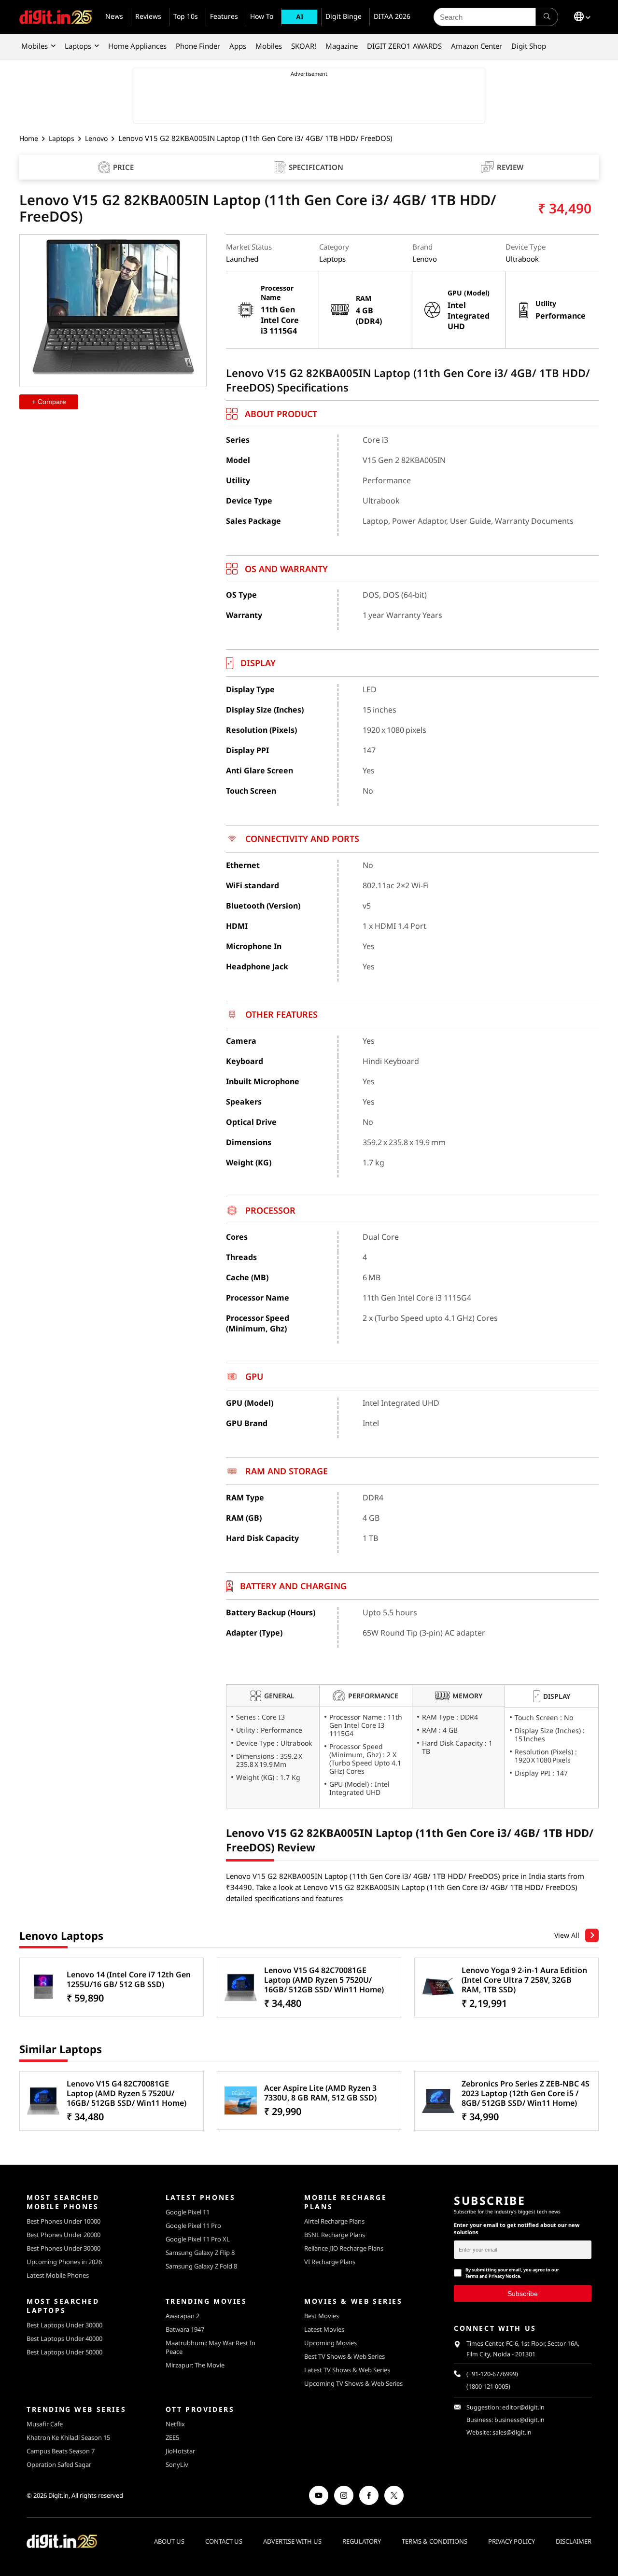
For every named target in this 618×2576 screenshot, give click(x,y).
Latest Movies (324, 2329)
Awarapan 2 (183, 2316)
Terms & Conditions (435, 2541)
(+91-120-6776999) (492, 2374)
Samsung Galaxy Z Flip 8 (200, 2253)
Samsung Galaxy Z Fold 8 (201, 2266)
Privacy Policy (512, 2541)
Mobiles (35, 46)
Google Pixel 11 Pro (193, 2226)
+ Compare (49, 402)
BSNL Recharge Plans (335, 2235)
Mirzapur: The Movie (195, 2365)
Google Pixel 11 (188, 2212)
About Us (169, 2541)
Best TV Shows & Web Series (344, 2356)
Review (510, 167)
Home (29, 138)
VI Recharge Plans (330, 2262)
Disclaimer (574, 2541)
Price (123, 168)
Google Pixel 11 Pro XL (198, 2239)
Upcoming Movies (330, 2343)
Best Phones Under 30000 (63, 2248)
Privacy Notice (504, 2276)
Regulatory (362, 2541)
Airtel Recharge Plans (334, 2221)
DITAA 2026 (392, 16)
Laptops (78, 46)
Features (224, 16)
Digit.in (58, 2495)
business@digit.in (520, 2420)
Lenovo (96, 138)
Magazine (342, 46)
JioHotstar (180, 2451)
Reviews (148, 16)
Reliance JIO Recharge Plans (344, 2248)
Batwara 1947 (185, 2329)
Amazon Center (477, 46)
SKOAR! (304, 46)
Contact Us (224, 2541)
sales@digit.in (512, 2432)
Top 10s (186, 16)
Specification (316, 167)
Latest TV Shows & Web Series (347, 2370)
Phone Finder (198, 46)
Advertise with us (292, 2541)
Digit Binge (344, 16)
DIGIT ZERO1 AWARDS (404, 46)
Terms (472, 2276)
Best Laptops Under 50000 (64, 2352)
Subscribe (523, 2293)
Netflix (175, 2424)
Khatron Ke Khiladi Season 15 (68, 2437)
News (114, 16)
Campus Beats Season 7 (61, 2451)
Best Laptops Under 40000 (64, 2338)
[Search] (547, 17)
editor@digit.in (523, 2407)
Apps (238, 46)
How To (262, 16)
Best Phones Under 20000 (63, 2235)
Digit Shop (529, 46)
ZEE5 (172, 2437)
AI (300, 17)
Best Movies (322, 2316)
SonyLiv (177, 2464)
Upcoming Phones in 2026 (64, 2262)
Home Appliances (137, 46)
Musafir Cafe (45, 2424)
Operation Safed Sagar (59, 2464)
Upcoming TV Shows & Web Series (353, 2383)
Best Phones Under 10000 (63, 2221)
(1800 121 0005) (488, 2387)
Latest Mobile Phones (58, 2275)
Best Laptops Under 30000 (64, 2325)
